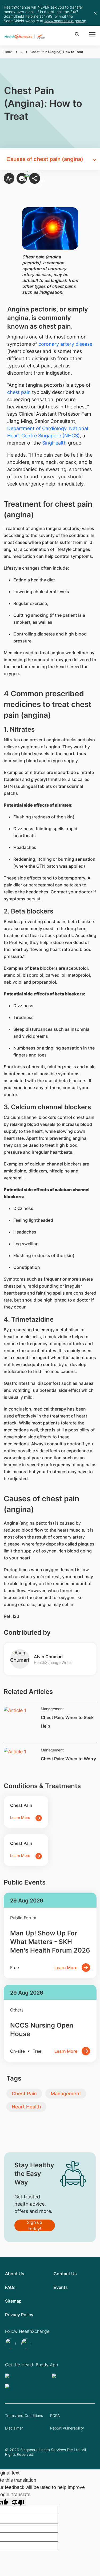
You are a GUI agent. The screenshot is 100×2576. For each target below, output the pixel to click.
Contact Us (65, 2274)
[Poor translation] (18, 2502)
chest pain (19, 392)
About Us (15, 2274)
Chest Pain (24, 2094)
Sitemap (13, 2301)
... (21, 52)
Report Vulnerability (67, 2428)
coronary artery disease (65, 344)
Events (61, 2287)
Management (66, 2094)
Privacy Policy (19, 2315)
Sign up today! (35, 2225)
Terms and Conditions (24, 2415)
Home (8, 52)
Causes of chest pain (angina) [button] (45, 159)
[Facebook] (27, 2344)
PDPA (55, 2415)
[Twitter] (11, 2344)
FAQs (10, 2287)
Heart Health (26, 2107)
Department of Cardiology (37, 428)
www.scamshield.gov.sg (65, 21)
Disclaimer (14, 2428)
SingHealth (54, 443)
